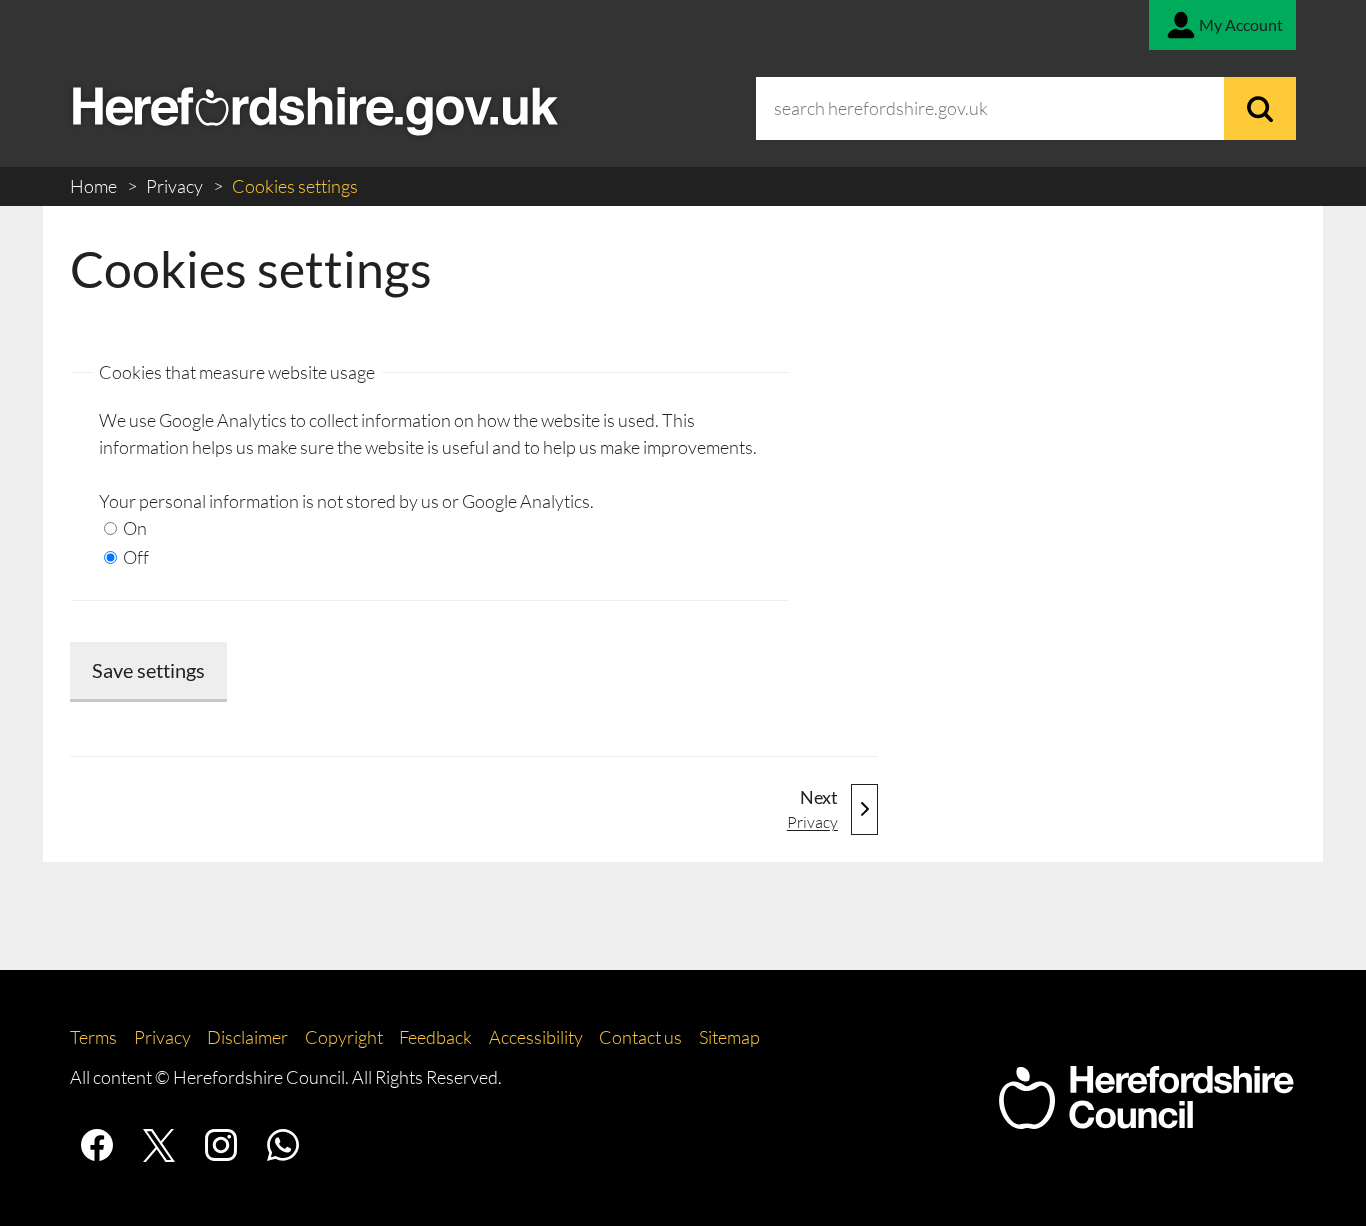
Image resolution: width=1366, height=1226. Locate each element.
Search (1260, 108)
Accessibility (536, 1037)
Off (134, 557)
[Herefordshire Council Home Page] (1146, 1119)
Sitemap (729, 1037)
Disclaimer (247, 1037)
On (133, 528)
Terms (93, 1037)
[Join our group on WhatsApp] (283, 1145)
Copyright (344, 1037)
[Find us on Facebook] (97, 1145)
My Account (1241, 24)
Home (95, 186)
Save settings (148, 670)
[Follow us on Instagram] (221, 1145)
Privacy (176, 186)
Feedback (435, 1037)
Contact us (640, 1037)
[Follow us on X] (159, 1145)
